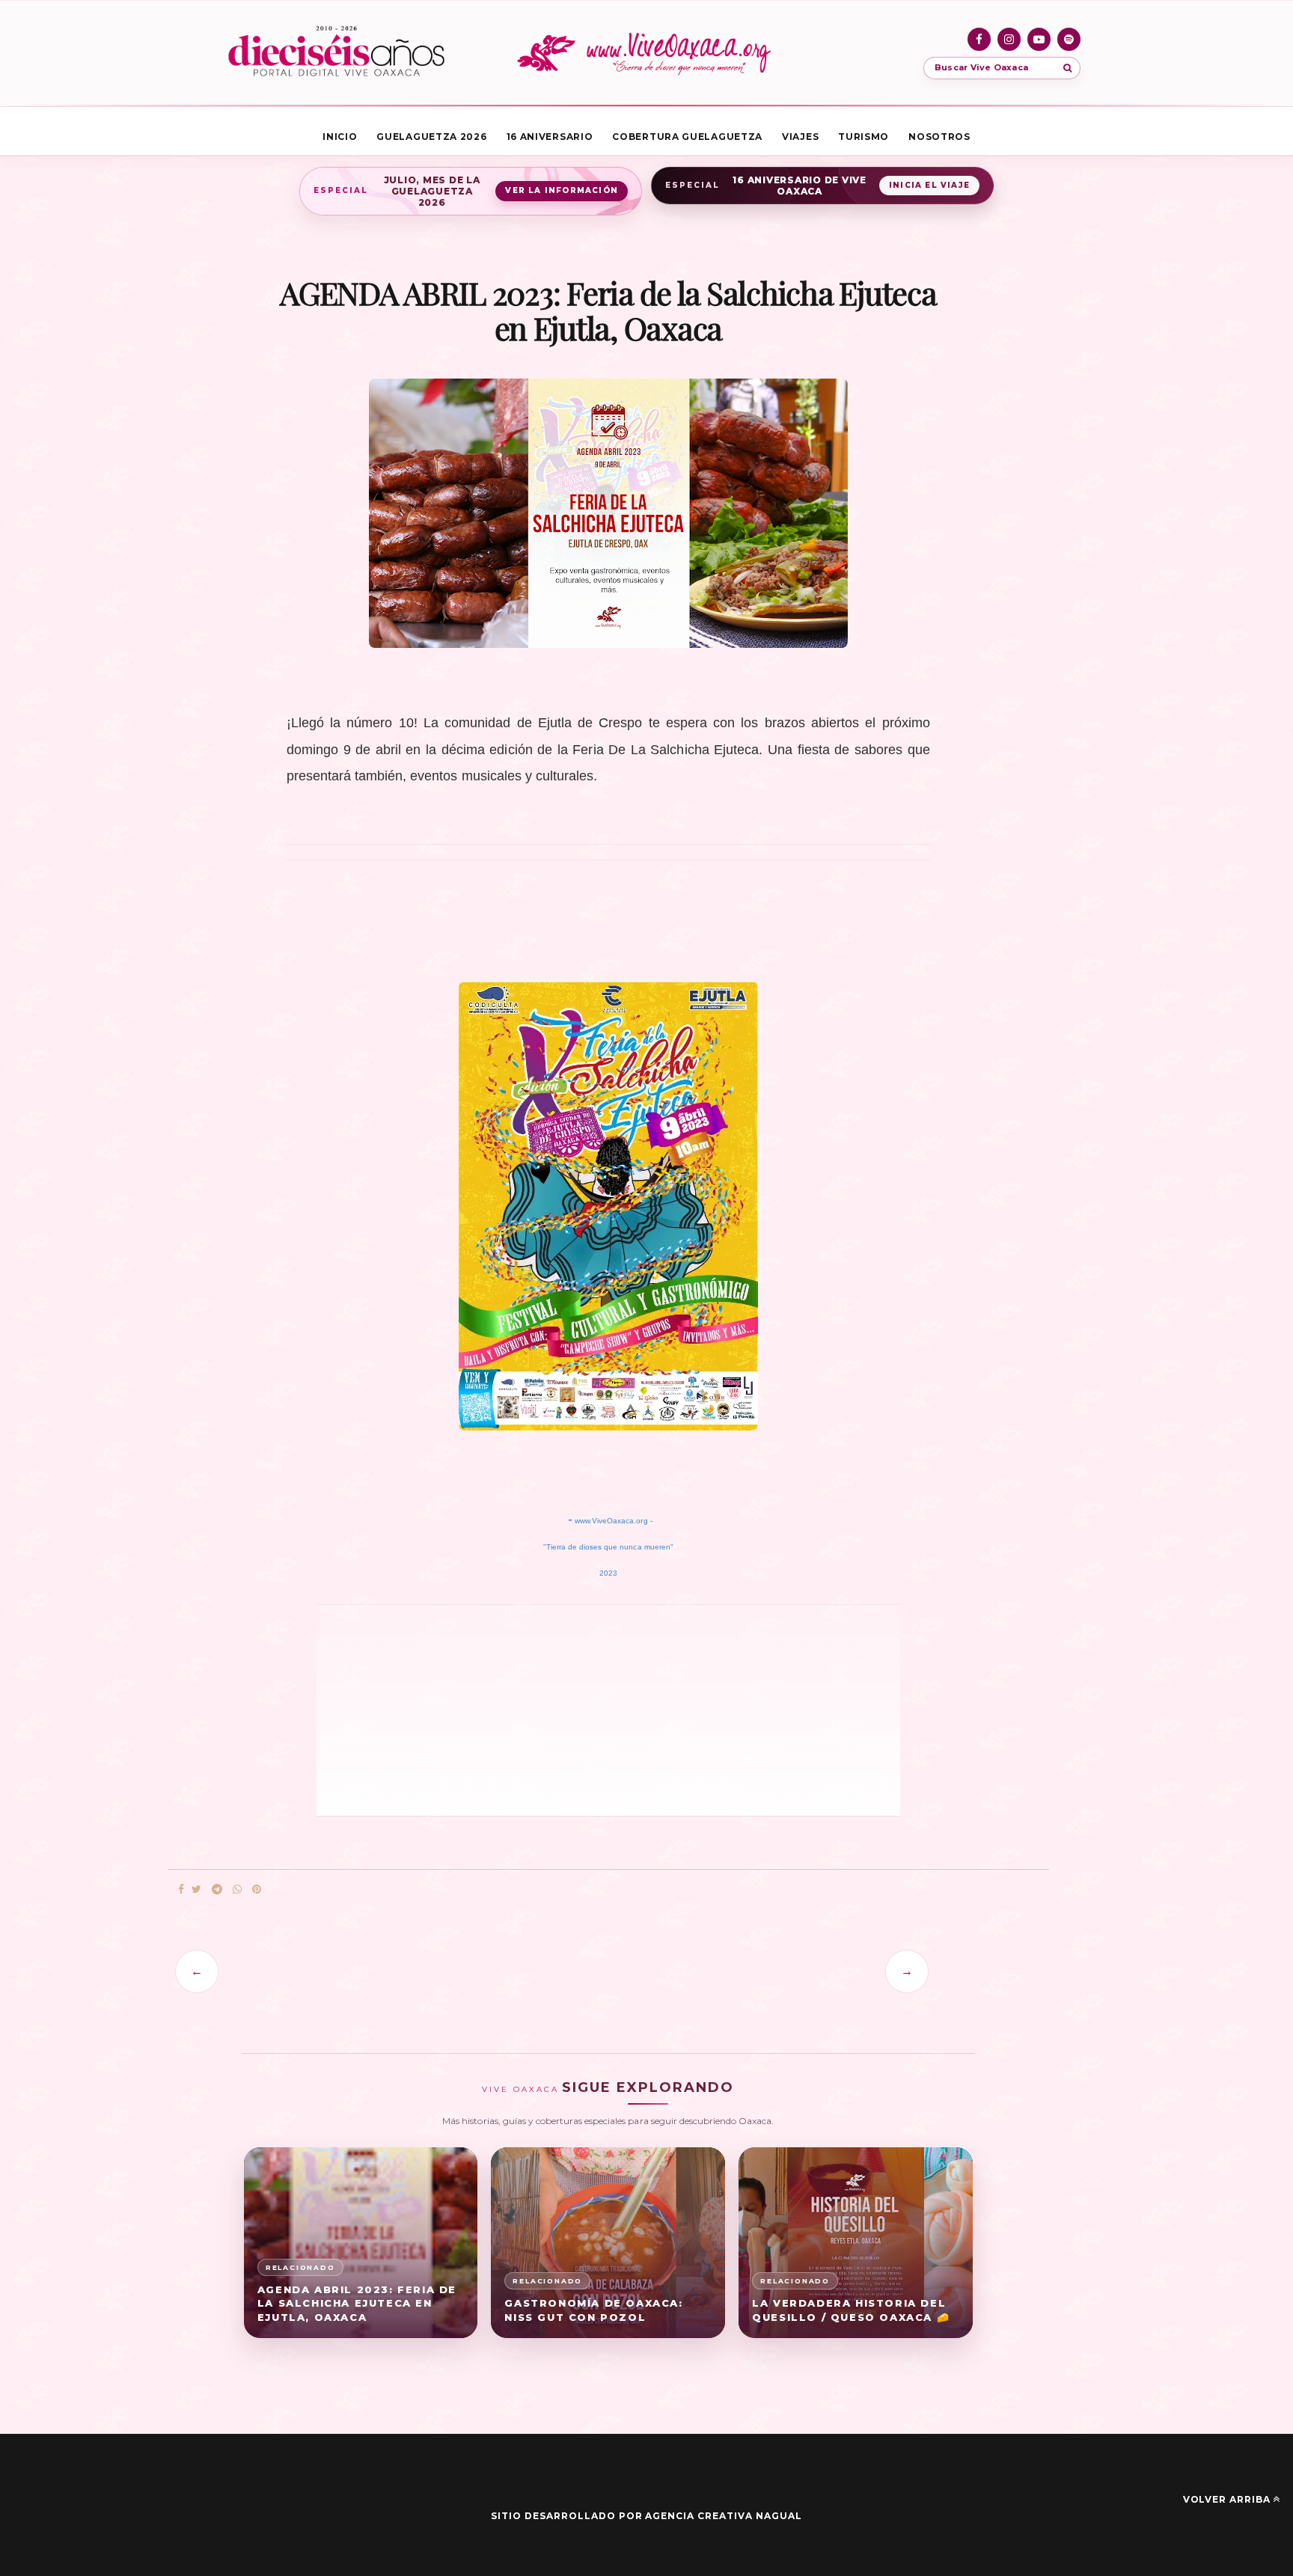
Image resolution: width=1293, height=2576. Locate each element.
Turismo (863, 137)
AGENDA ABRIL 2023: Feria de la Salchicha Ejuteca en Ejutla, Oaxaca (357, 2304)
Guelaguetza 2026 (431, 137)
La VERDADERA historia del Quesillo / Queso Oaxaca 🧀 (851, 2310)
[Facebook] (979, 39)
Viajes (800, 137)
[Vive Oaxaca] (646, 53)
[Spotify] (1069, 39)
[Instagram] (1009, 39)
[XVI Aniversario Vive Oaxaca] (336, 53)
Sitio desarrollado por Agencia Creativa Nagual (646, 2516)
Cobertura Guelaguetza (687, 137)
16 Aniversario (550, 137)
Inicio (340, 137)
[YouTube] (1039, 39)
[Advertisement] (527, 1709)
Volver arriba (1227, 2499)
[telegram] (217, 1890)
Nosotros (939, 137)
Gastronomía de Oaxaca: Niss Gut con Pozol (593, 2310)
